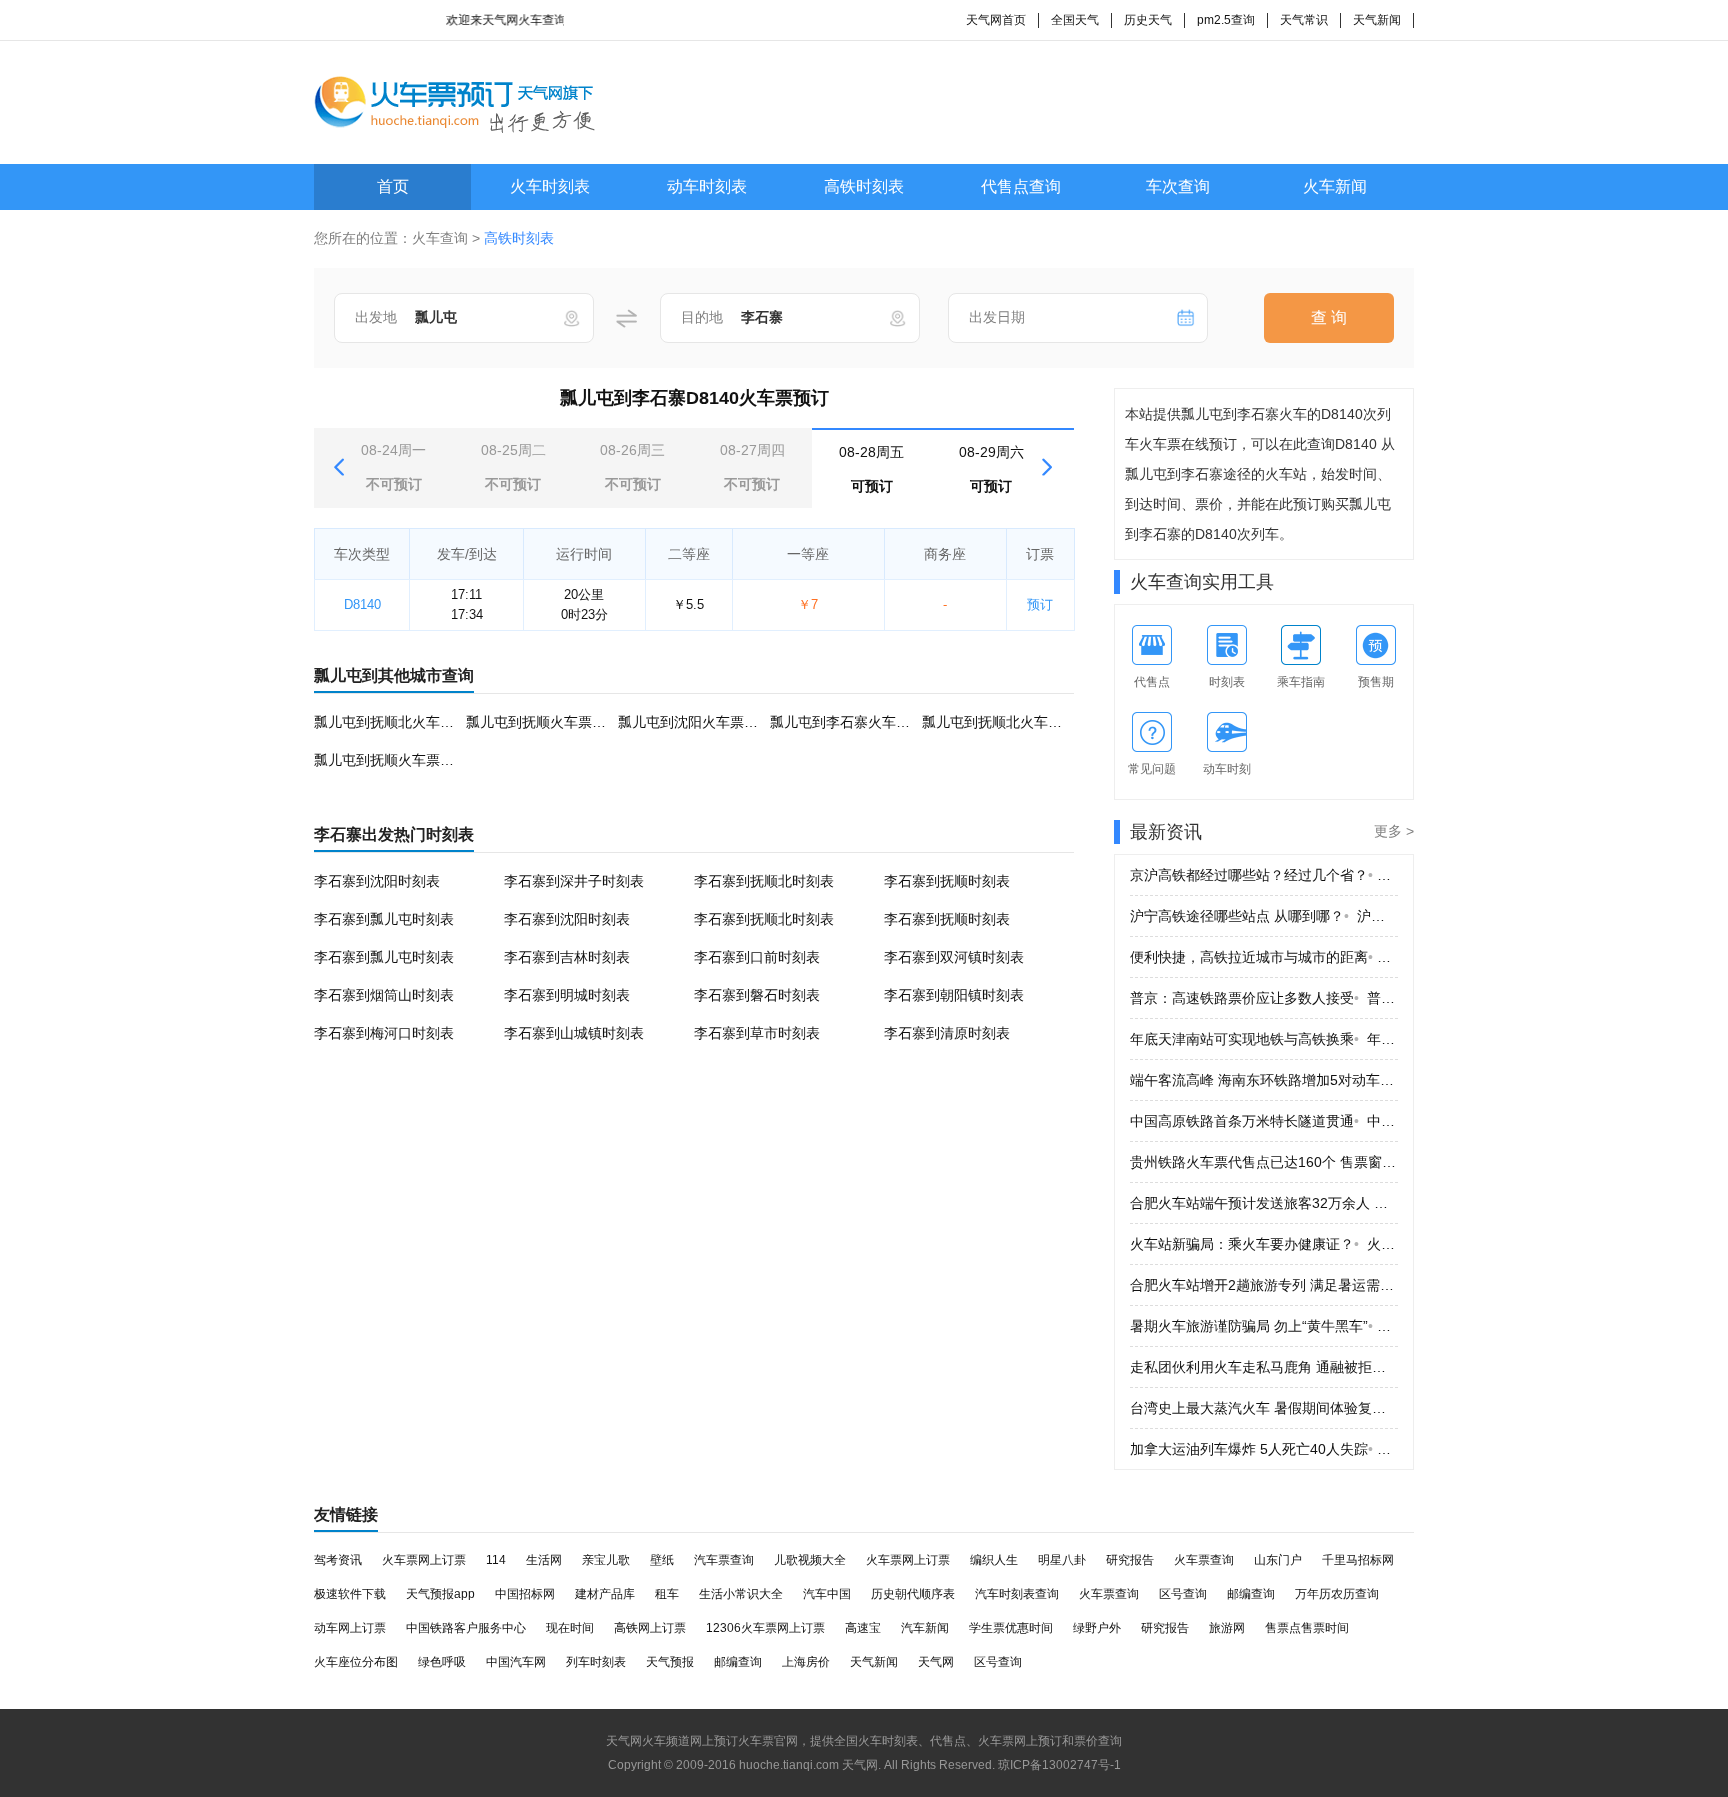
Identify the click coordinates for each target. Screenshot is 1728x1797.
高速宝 (863, 1628)
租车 (667, 1594)
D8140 (362, 604)
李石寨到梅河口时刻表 (384, 1033)
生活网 (544, 1560)
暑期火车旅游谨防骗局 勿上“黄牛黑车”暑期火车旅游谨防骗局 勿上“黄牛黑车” (1264, 1326)
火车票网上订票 (424, 1560)
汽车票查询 (724, 1560)
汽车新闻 (925, 1628)
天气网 (936, 1662)
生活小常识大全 (741, 1594)
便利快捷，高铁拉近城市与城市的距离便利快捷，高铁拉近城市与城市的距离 (1264, 957)
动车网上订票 (350, 1628)
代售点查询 (1021, 186)
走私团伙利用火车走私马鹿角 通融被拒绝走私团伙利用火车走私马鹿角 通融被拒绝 (1264, 1367)
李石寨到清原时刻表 (947, 1033)
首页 (393, 186)
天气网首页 (996, 20)
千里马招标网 (1358, 1560)
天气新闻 (1377, 20)
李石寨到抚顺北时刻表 (764, 881)
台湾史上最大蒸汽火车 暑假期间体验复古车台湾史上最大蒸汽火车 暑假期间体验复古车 (1264, 1408)
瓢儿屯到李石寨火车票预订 (854, 722)
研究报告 (1130, 1560)
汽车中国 (827, 1594)
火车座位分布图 (356, 1662)
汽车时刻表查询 (1017, 1594)
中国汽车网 (516, 1662)
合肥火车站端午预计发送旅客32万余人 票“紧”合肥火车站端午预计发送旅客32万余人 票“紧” (1264, 1203)
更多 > (1394, 831)
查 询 (1329, 317)
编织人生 (994, 1560)
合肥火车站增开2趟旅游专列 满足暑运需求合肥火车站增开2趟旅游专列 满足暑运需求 (1264, 1285)
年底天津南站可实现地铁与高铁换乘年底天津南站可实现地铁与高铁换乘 (1264, 1039)
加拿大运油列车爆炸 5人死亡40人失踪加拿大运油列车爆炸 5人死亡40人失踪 (1264, 1449)
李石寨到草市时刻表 (757, 1033)
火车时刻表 (550, 186)
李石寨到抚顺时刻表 (947, 881)
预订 (1040, 604)
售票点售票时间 (1307, 1628)
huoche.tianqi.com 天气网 (808, 1765)
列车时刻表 (596, 1662)
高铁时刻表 (864, 186)
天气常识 (1304, 20)
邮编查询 (1251, 1594)
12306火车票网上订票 (765, 1628)
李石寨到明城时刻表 (567, 995)
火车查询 (440, 238)
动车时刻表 (707, 186)
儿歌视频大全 (810, 1560)
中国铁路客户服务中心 (466, 1628)
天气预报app (440, 1594)
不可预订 (393, 467)
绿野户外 (1097, 1628)
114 (496, 1560)
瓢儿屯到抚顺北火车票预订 (398, 722)
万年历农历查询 (1337, 1594)
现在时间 (570, 1628)
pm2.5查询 (1226, 20)
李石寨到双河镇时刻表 (954, 957)
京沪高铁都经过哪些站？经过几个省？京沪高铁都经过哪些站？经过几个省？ (1264, 875)
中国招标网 (525, 1594)
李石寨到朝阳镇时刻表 (954, 995)
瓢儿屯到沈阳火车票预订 (695, 722)
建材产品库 (605, 1594)
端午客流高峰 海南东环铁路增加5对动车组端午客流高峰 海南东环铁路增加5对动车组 (1264, 1080)
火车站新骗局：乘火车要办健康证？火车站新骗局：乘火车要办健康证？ (1264, 1244)
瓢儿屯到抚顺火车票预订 (543, 722)
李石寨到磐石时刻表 (757, 995)
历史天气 (1148, 20)
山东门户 (1278, 1560)
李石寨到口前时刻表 (757, 957)
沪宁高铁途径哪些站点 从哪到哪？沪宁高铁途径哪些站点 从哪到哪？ (1264, 916)
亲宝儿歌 (606, 1560)
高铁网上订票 (650, 1628)
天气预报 (670, 1662)
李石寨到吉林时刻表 (567, 957)
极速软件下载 (350, 1594)
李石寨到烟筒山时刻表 (384, 995)
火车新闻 (1335, 186)
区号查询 (1183, 1594)
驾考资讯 (338, 1560)
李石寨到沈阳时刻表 (377, 881)
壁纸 (662, 1560)
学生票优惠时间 (1011, 1628)
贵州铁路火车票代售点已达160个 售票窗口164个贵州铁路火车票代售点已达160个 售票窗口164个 (1264, 1162)
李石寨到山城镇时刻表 (574, 1033)
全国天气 (1075, 20)
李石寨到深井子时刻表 (574, 881)
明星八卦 (1062, 1560)
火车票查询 (1204, 1560)
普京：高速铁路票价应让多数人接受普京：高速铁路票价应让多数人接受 (1264, 998)
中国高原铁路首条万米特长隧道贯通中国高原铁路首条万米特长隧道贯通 (1264, 1121)
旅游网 (1227, 1628)
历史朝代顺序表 (913, 1594)
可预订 (871, 469)
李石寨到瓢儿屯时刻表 (384, 919)
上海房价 (806, 1662)
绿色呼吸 (442, 1662)
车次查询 (1178, 186)
